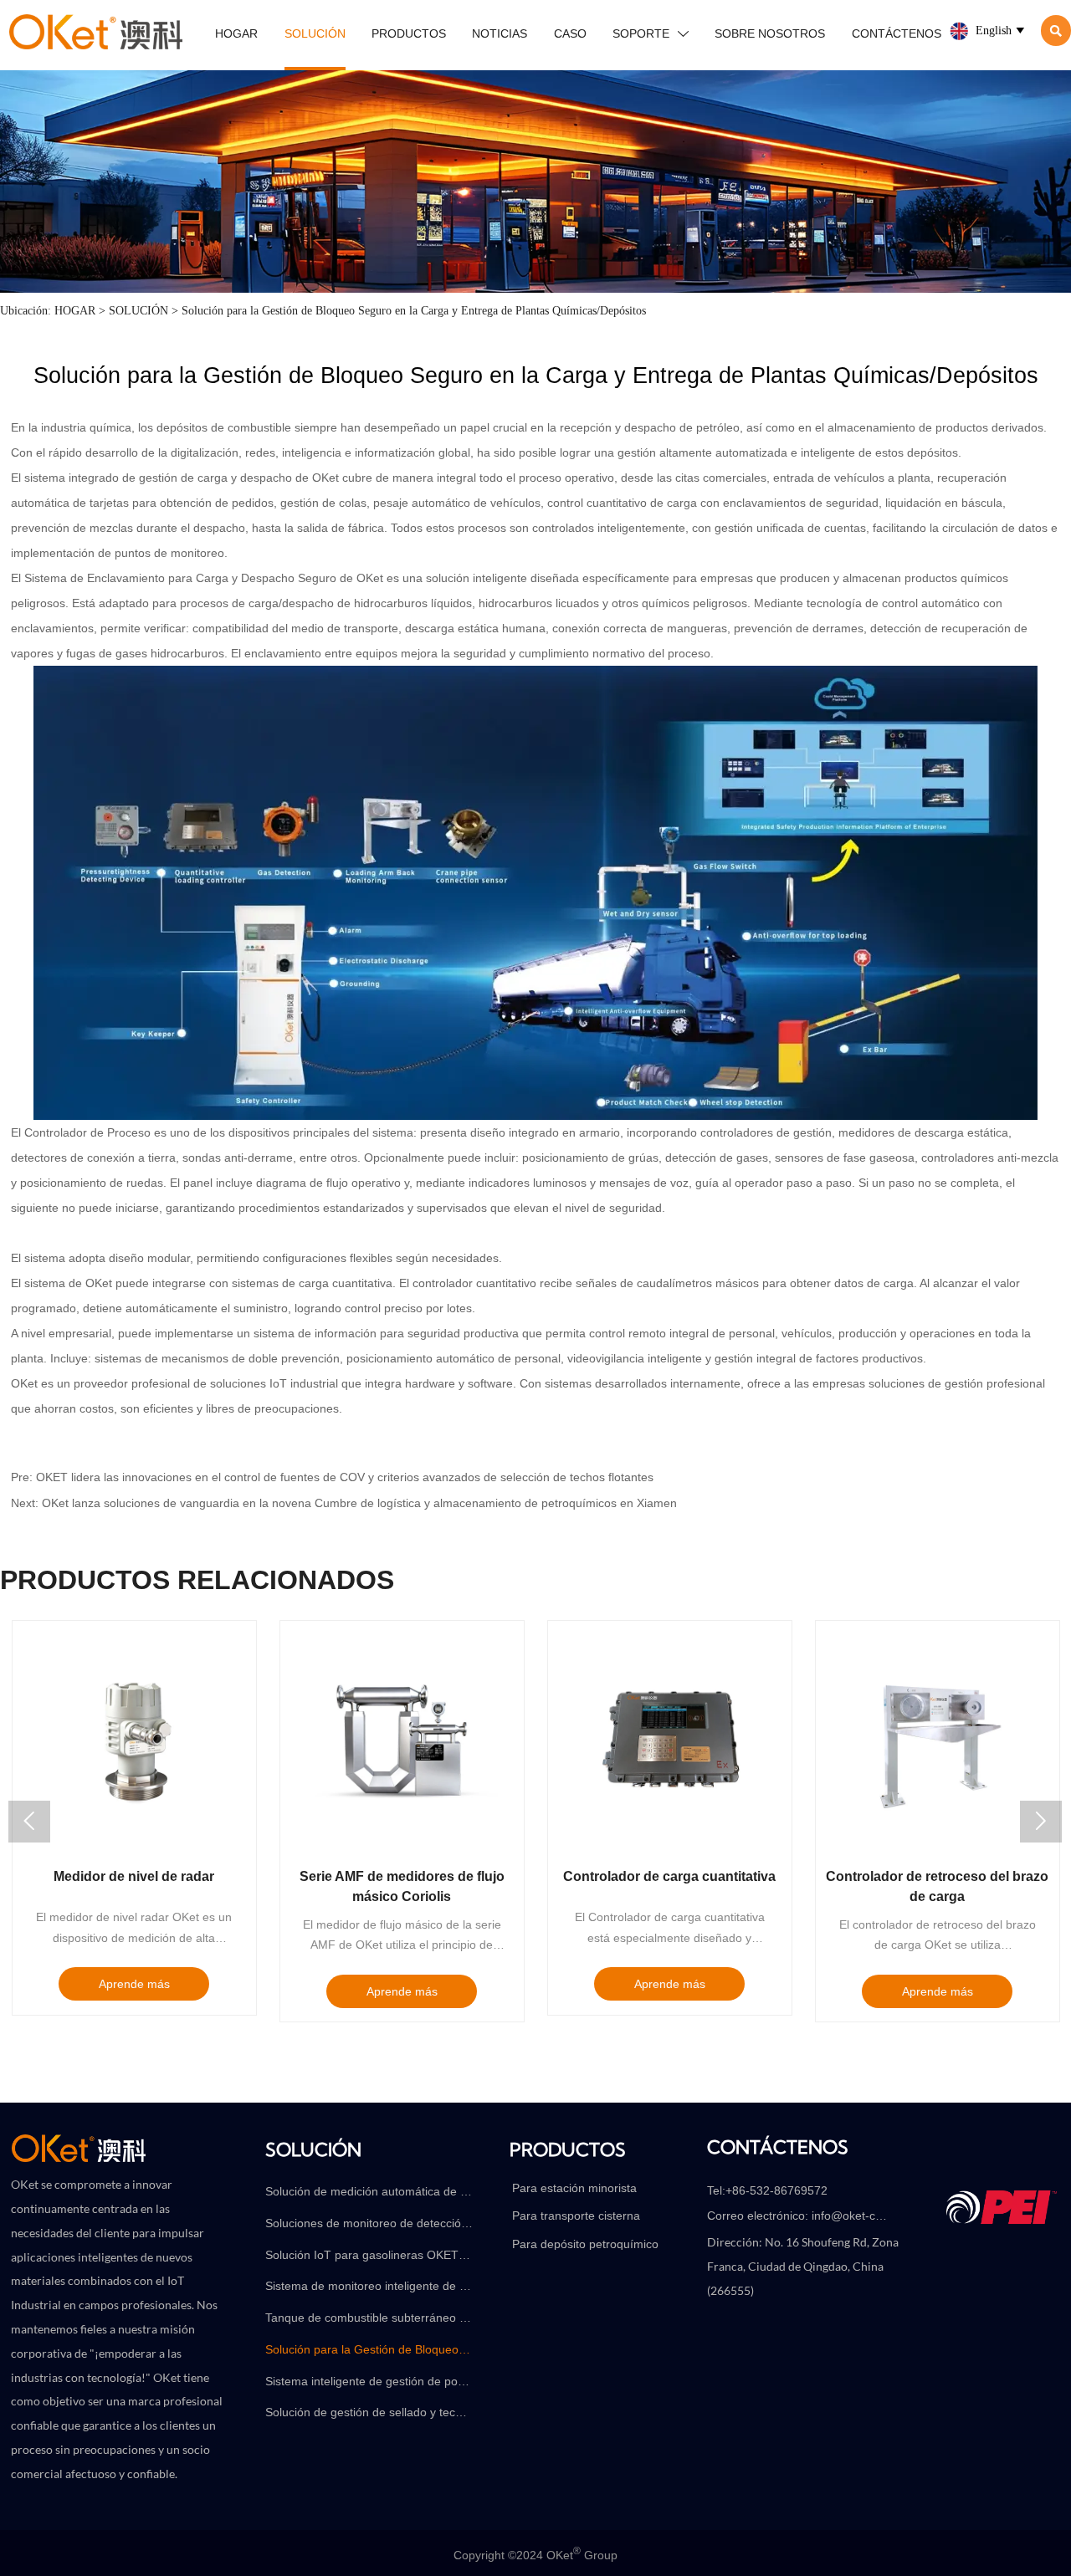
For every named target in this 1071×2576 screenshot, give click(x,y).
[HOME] (96, 32)
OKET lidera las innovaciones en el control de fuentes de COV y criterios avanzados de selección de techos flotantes (345, 1477)
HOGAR (75, 310)
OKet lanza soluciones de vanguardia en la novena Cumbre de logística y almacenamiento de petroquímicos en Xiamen (359, 1503)
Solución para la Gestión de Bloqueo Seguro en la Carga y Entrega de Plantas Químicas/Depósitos (414, 310)
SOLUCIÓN (138, 310)
